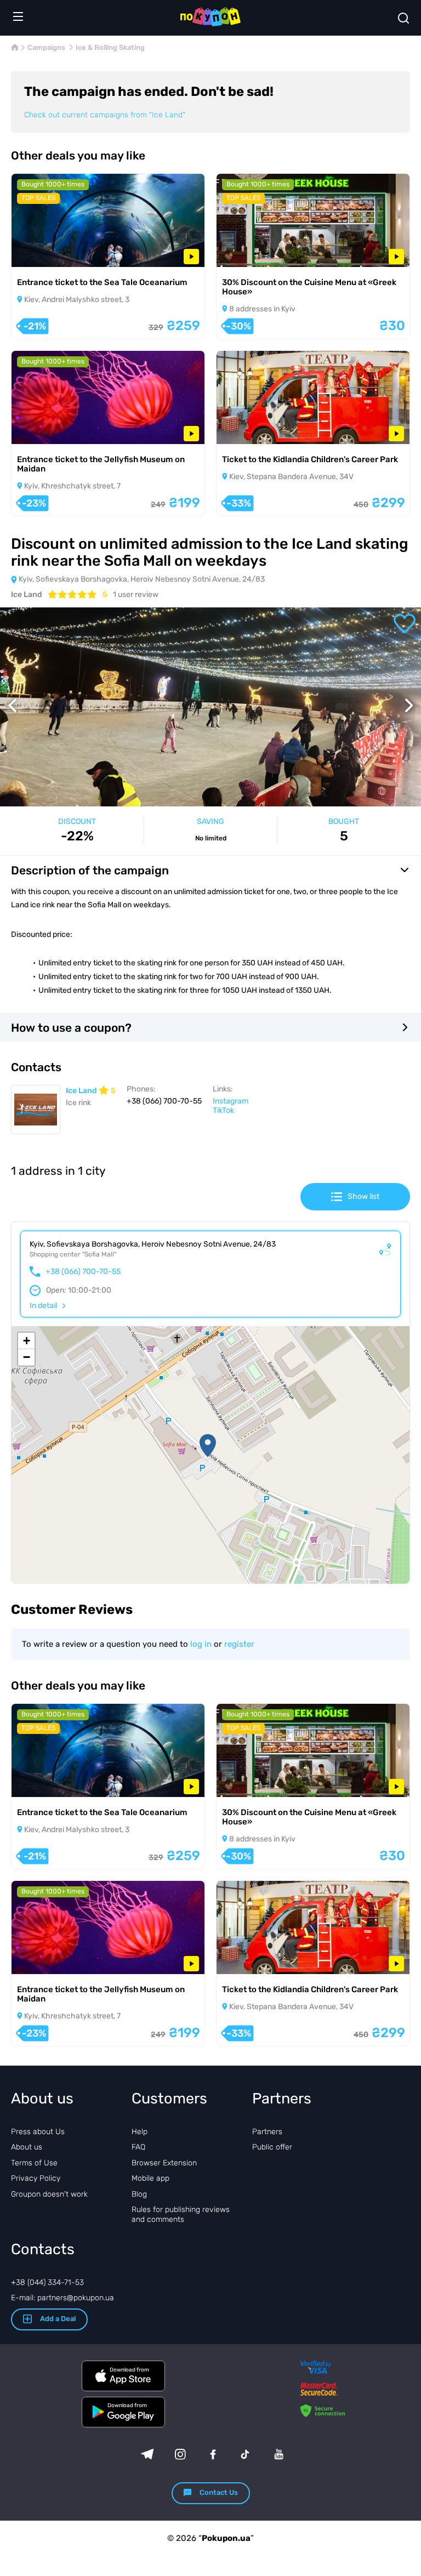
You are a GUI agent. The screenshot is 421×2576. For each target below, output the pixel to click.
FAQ (138, 2147)
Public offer (272, 2147)
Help (140, 2132)
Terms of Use (34, 2163)
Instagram (231, 1101)
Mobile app (150, 2178)
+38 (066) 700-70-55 (83, 1272)
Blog (139, 2194)
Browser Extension (164, 2163)
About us (27, 2147)
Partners (267, 2132)
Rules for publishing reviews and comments (181, 2214)
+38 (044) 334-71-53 (47, 2282)
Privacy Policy (36, 2178)
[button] (208, 1446)
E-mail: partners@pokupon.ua (62, 2298)
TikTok (223, 1110)
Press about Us (38, 2132)
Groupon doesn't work (49, 2194)
